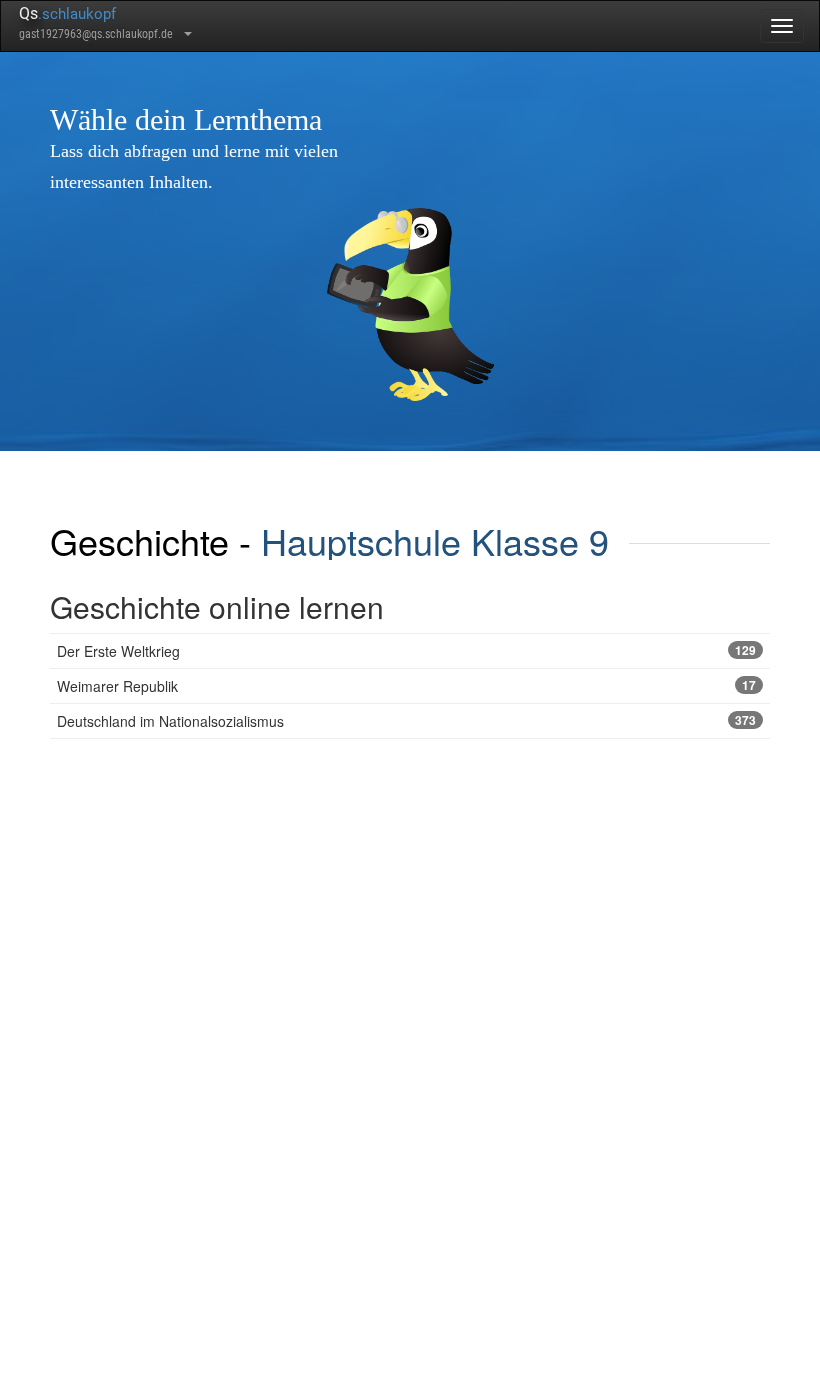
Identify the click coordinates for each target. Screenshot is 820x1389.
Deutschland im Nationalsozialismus (406, 721)
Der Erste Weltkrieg (406, 651)
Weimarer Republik (406, 686)
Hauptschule (361, 540)
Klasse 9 (540, 540)
